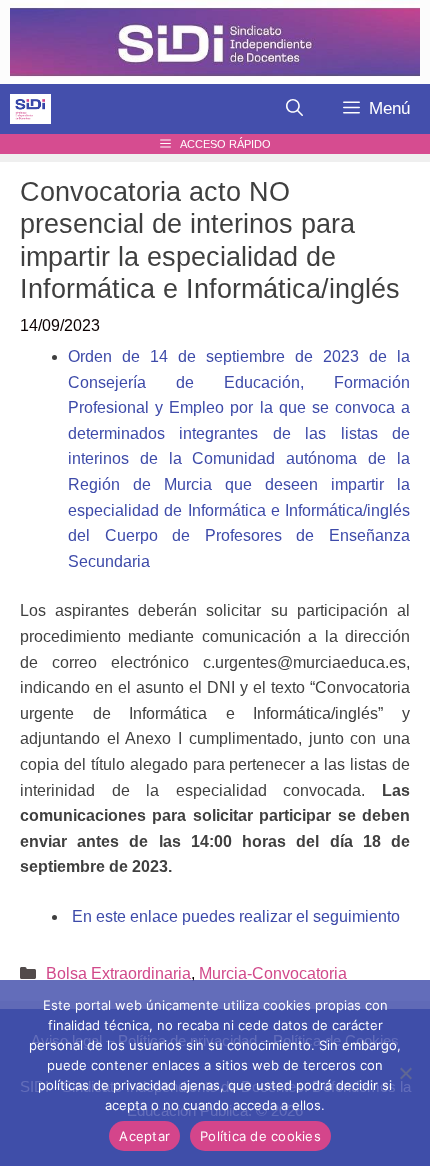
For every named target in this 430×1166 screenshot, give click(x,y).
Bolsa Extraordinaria (118, 973)
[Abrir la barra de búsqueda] (294, 109)
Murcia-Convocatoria (273, 973)
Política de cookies (260, 1136)
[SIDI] (30, 109)
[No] (405, 1073)
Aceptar (144, 1136)
